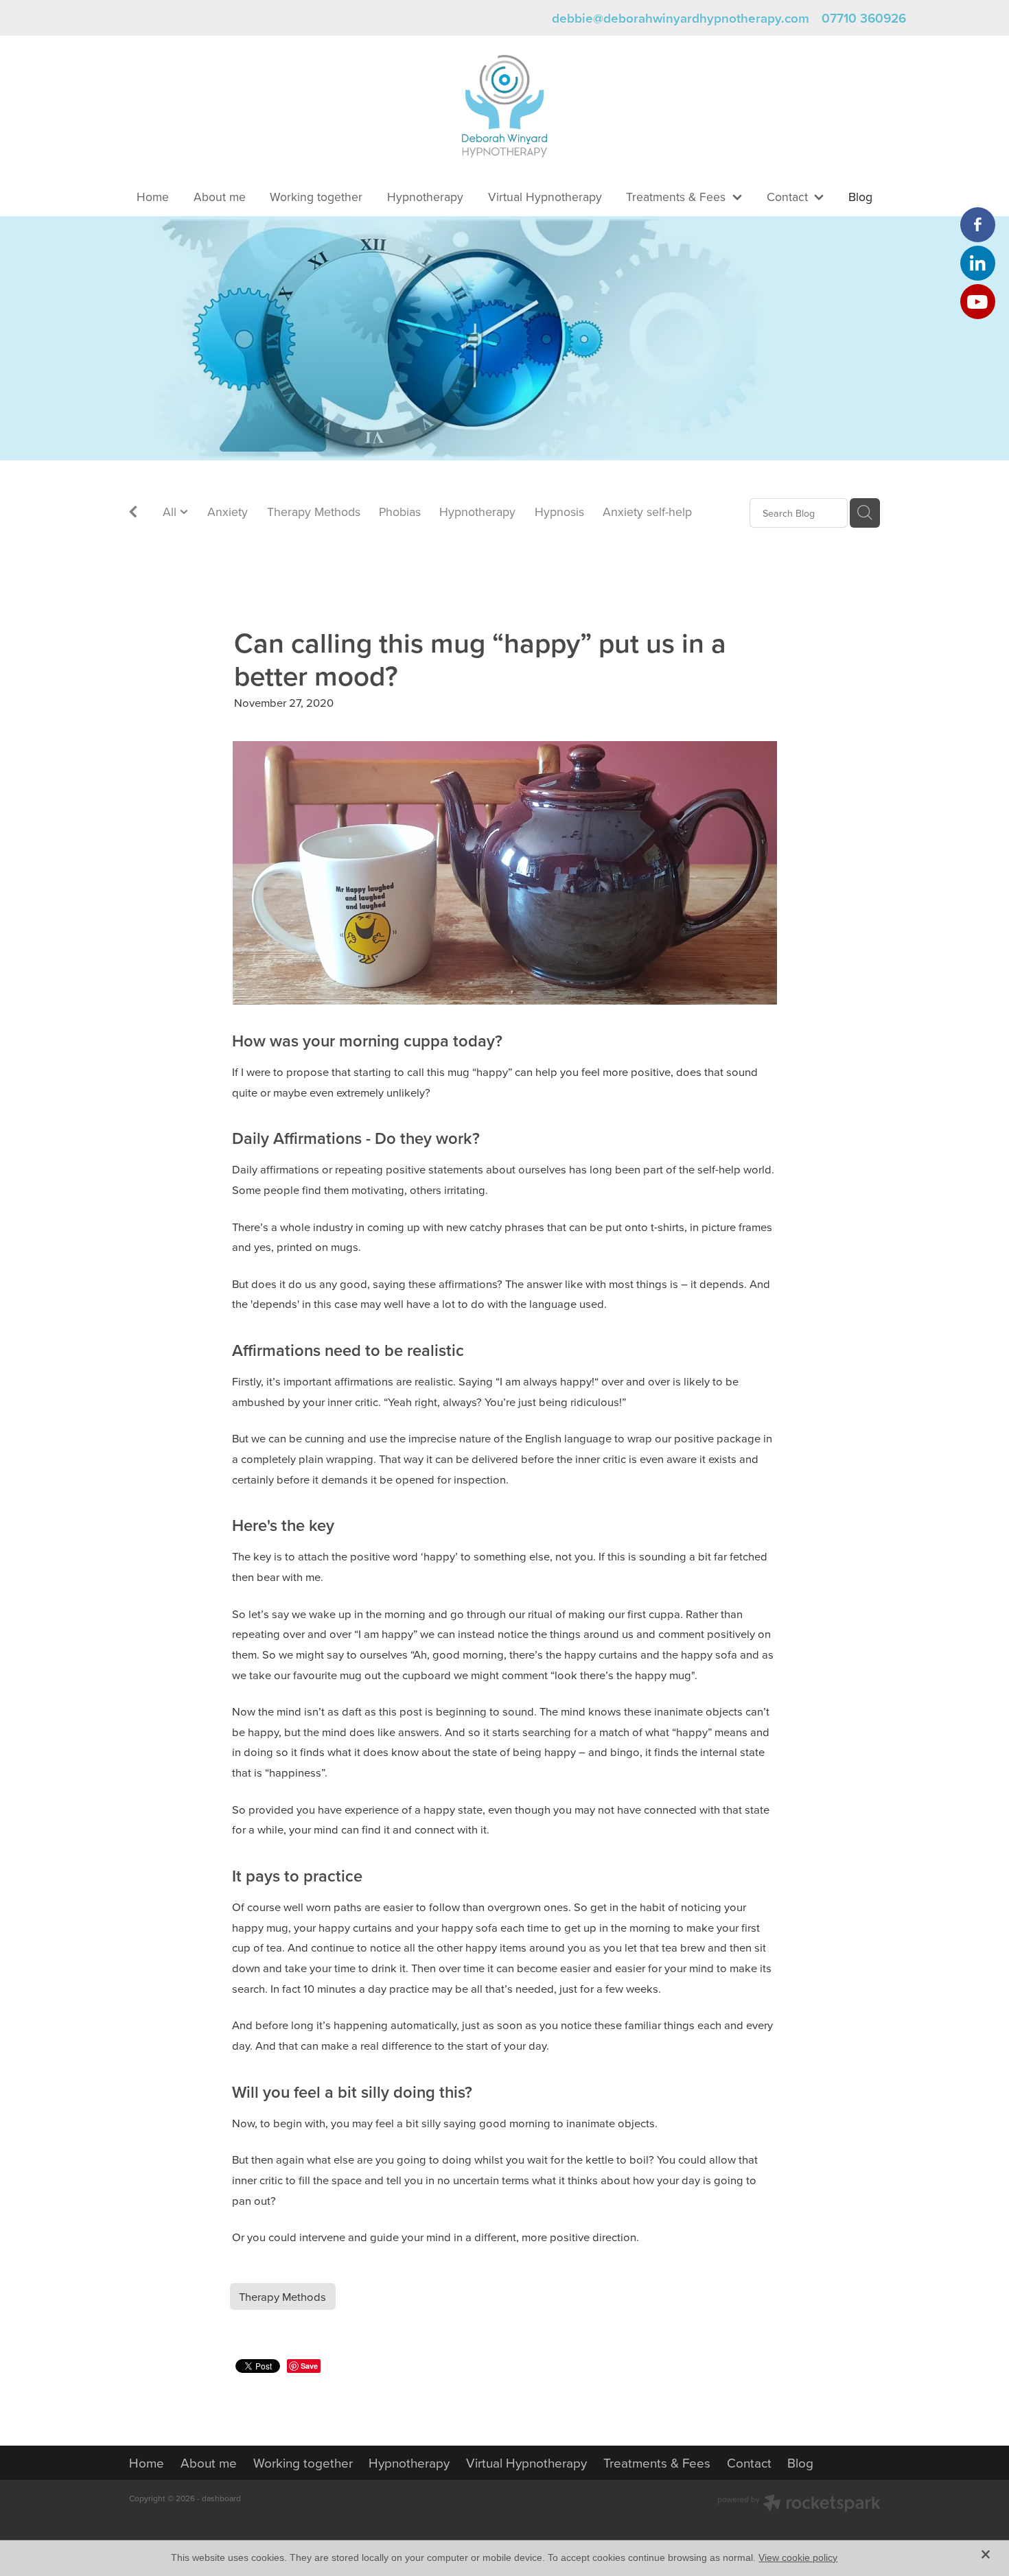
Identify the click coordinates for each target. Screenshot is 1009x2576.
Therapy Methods (314, 512)
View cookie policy (798, 2557)
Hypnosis (559, 512)
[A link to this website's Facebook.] (978, 225)
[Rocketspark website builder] (799, 2505)
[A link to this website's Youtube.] (978, 302)
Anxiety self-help (647, 512)
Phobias (400, 512)
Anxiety (228, 512)
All (171, 512)
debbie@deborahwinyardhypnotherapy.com (681, 18)
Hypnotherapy (477, 512)
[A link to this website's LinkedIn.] (978, 263)
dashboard (221, 2498)
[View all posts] (133, 514)
